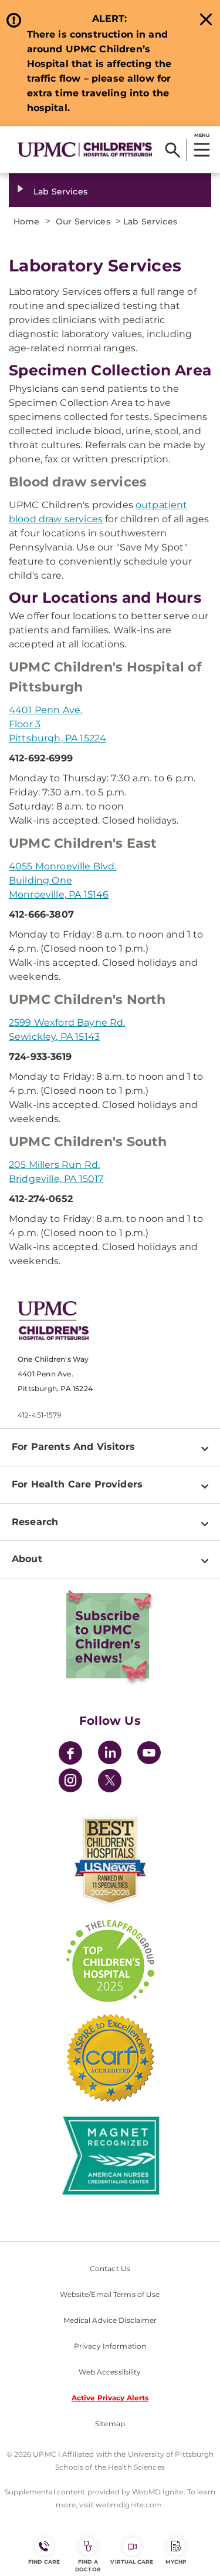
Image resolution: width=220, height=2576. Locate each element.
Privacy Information (110, 2346)
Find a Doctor (88, 2565)
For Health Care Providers (77, 1484)
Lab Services (60, 192)
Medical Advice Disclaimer (110, 2320)
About (27, 1559)
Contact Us (110, 2268)
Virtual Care (132, 2562)
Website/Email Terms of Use (110, 2294)
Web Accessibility (110, 2372)
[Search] (173, 150)
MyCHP (176, 2562)
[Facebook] (70, 1754)
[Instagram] (70, 1782)
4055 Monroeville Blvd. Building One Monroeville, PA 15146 (63, 880)
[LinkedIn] (110, 1754)
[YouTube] (149, 1754)
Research (35, 1522)
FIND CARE (44, 2562)
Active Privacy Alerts (110, 2398)
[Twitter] (110, 1781)
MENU (202, 135)
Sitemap (110, 2424)
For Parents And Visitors (73, 1447)
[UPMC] (85, 149)
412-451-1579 (39, 1415)
